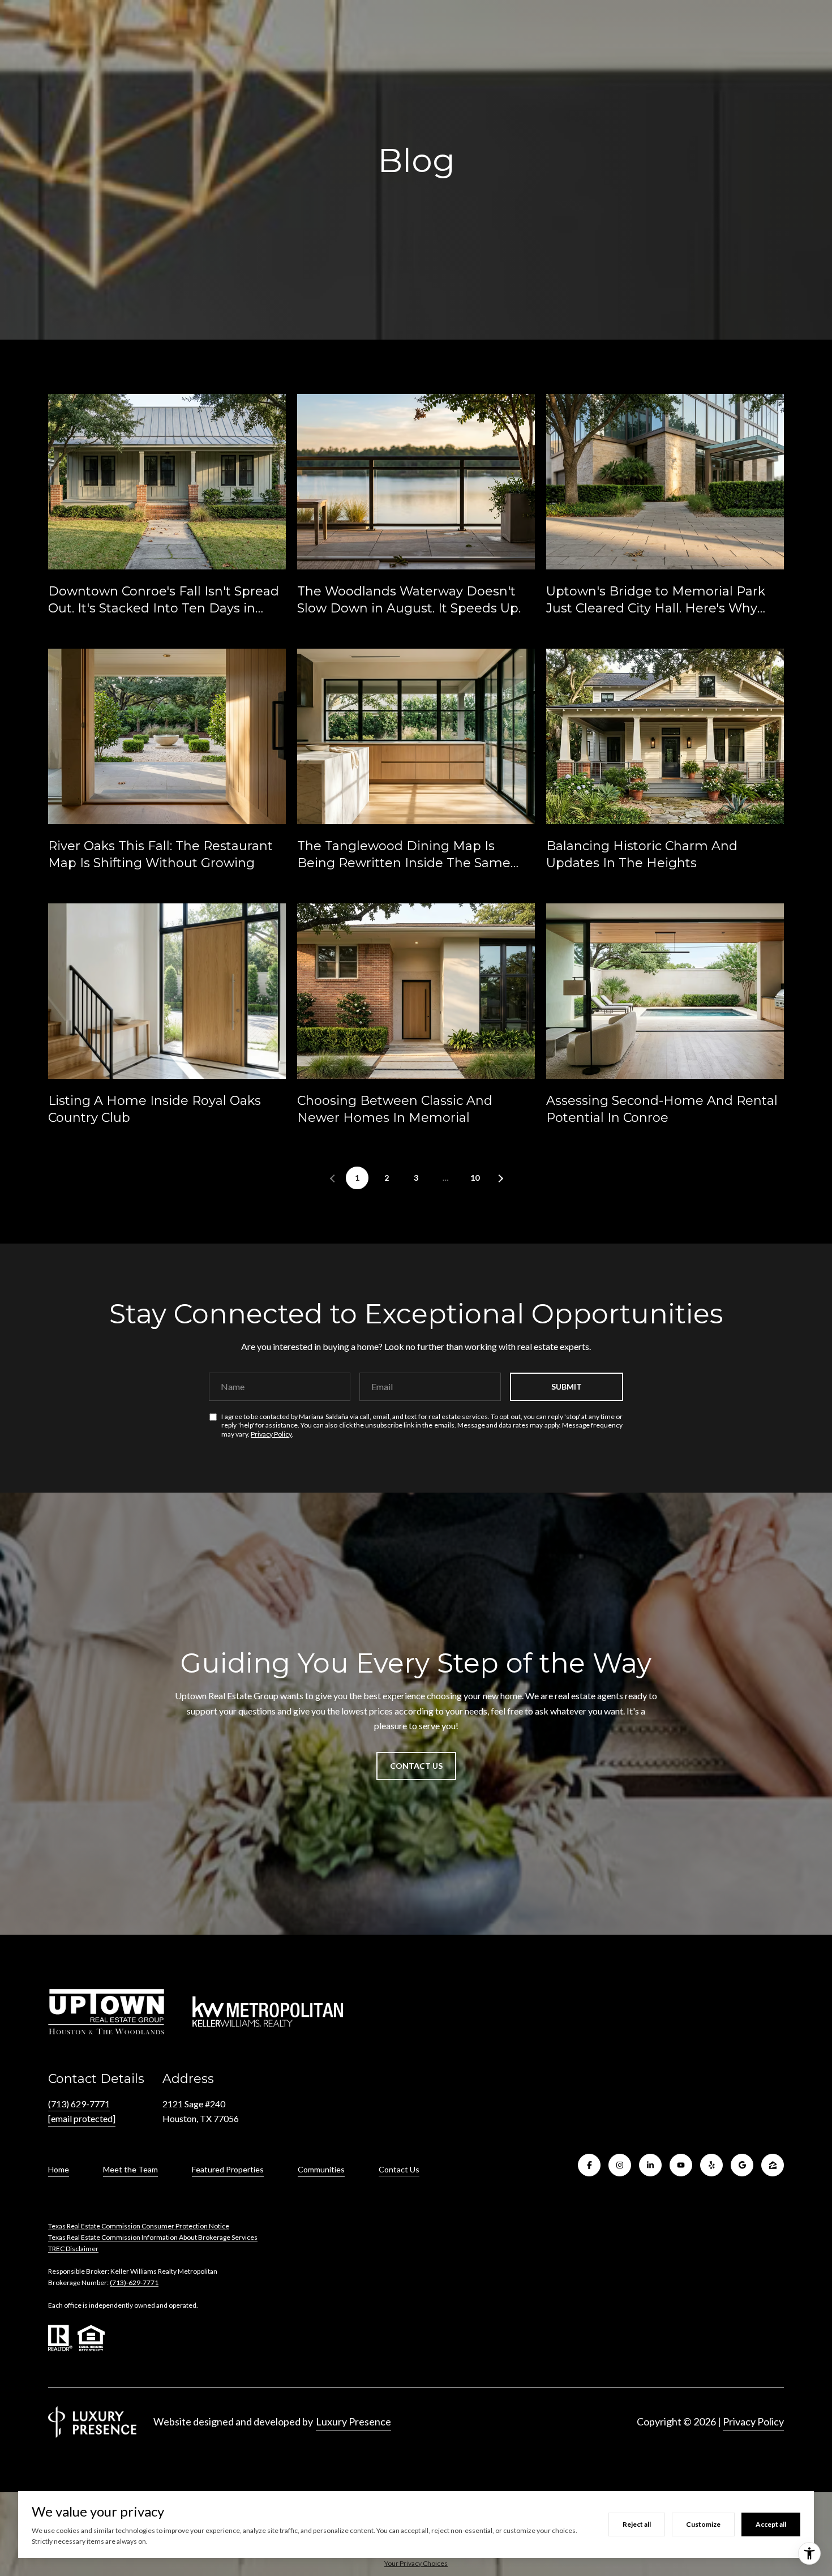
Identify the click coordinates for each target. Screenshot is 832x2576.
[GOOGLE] (742, 2165)
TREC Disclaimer (73, 2249)
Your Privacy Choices (416, 2563)
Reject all (637, 2524)
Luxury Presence (353, 2421)
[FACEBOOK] (589, 2165)
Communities (321, 2169)
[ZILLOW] (773, 2165)
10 (475, 1178)
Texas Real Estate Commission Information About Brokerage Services (153, 2237)
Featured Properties (228, 2169)
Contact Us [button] (416, 1766)
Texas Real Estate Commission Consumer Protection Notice (139, 2226)
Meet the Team (130, 2169)
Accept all (771, 2524)
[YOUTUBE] (681, 2165)
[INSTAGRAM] (620, 2165)
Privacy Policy (271, 1434)
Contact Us (399, 2170)
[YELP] (711, 2165)
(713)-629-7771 (134, 2283)
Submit (567, 1386)
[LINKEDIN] (650, 2165)
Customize (703, 2524)
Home (59, 2169)
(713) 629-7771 (79, 2104)
